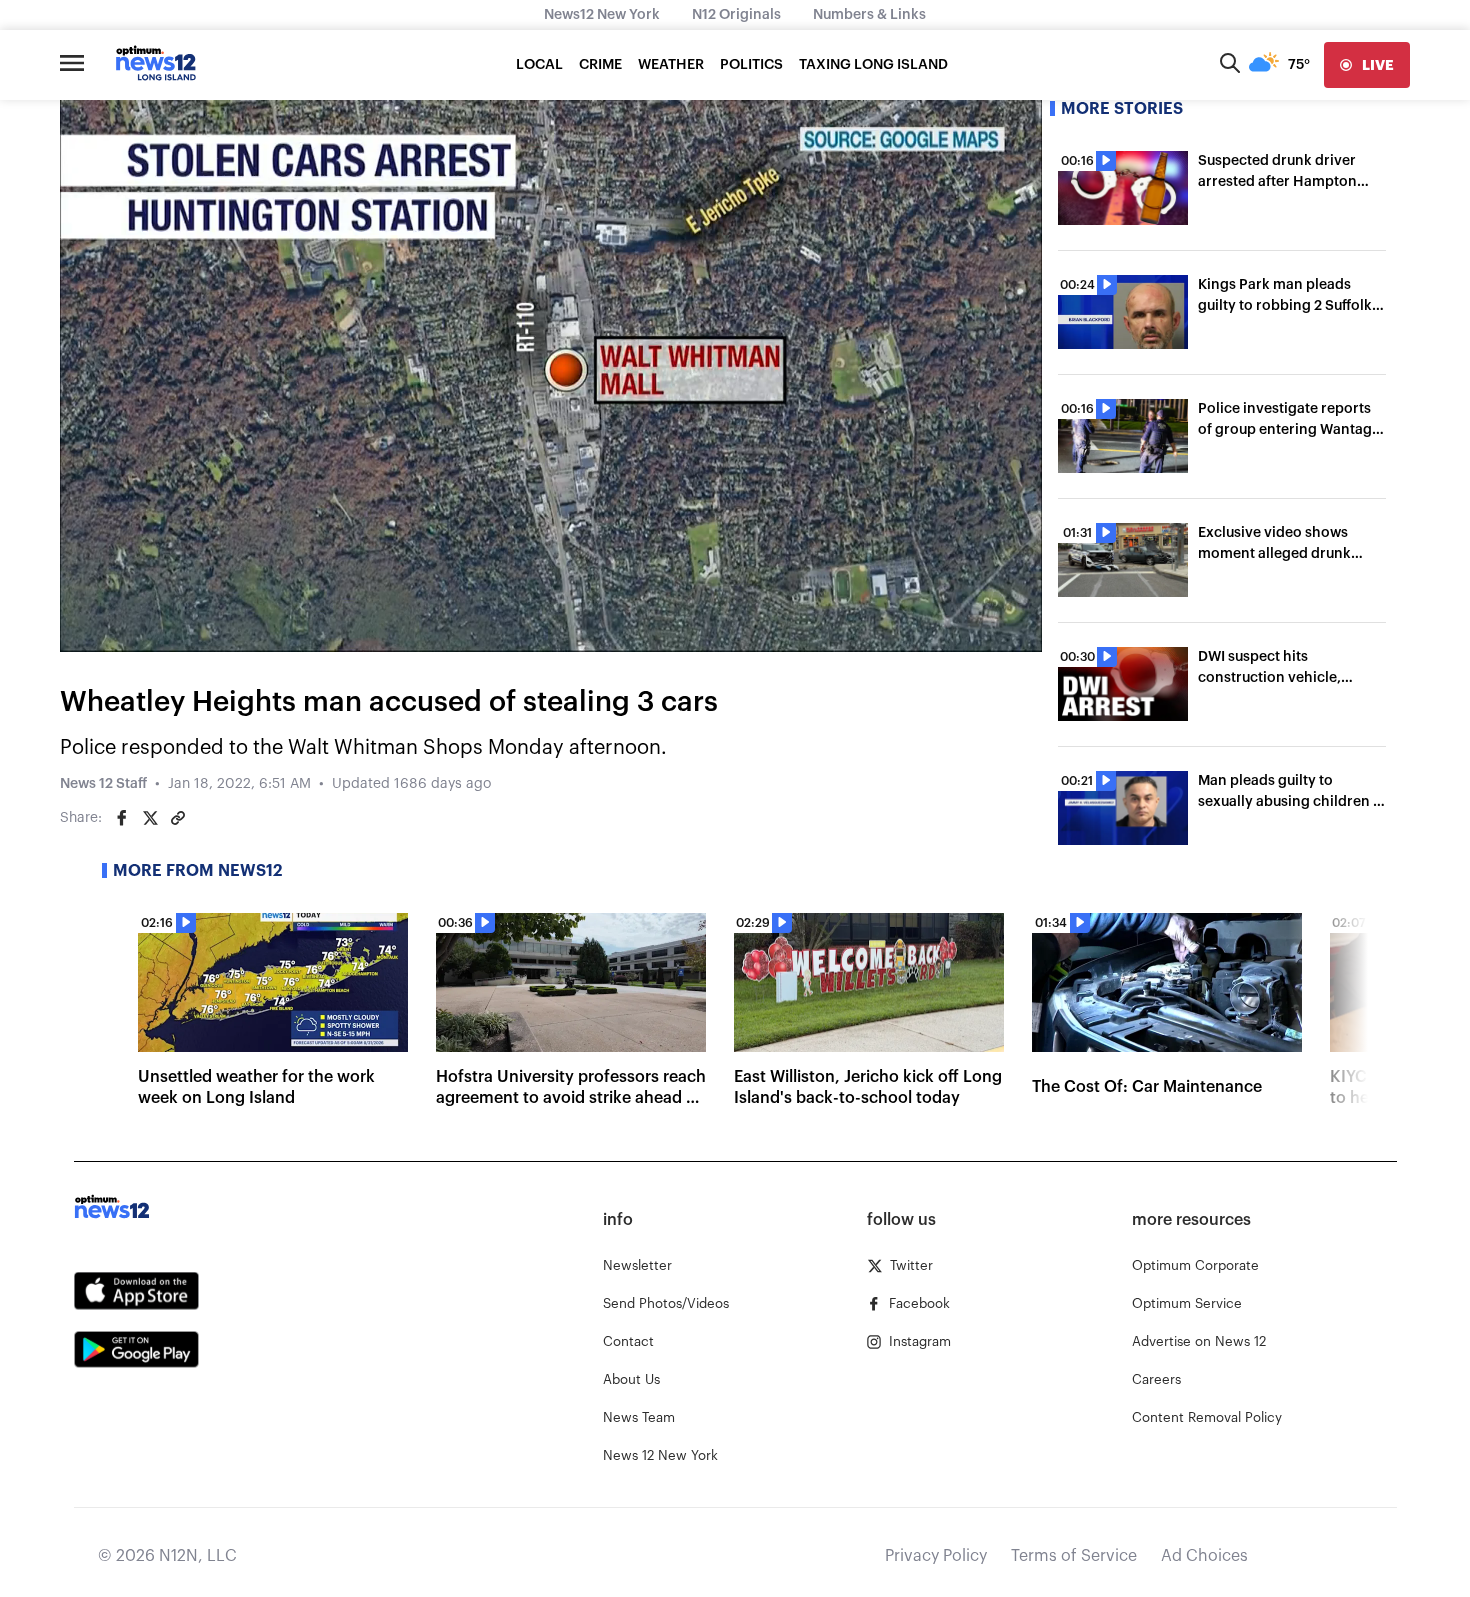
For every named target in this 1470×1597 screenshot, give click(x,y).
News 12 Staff (103, 784)
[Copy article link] (178, 818)
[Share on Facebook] (122, 818)
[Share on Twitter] (150, 818)
